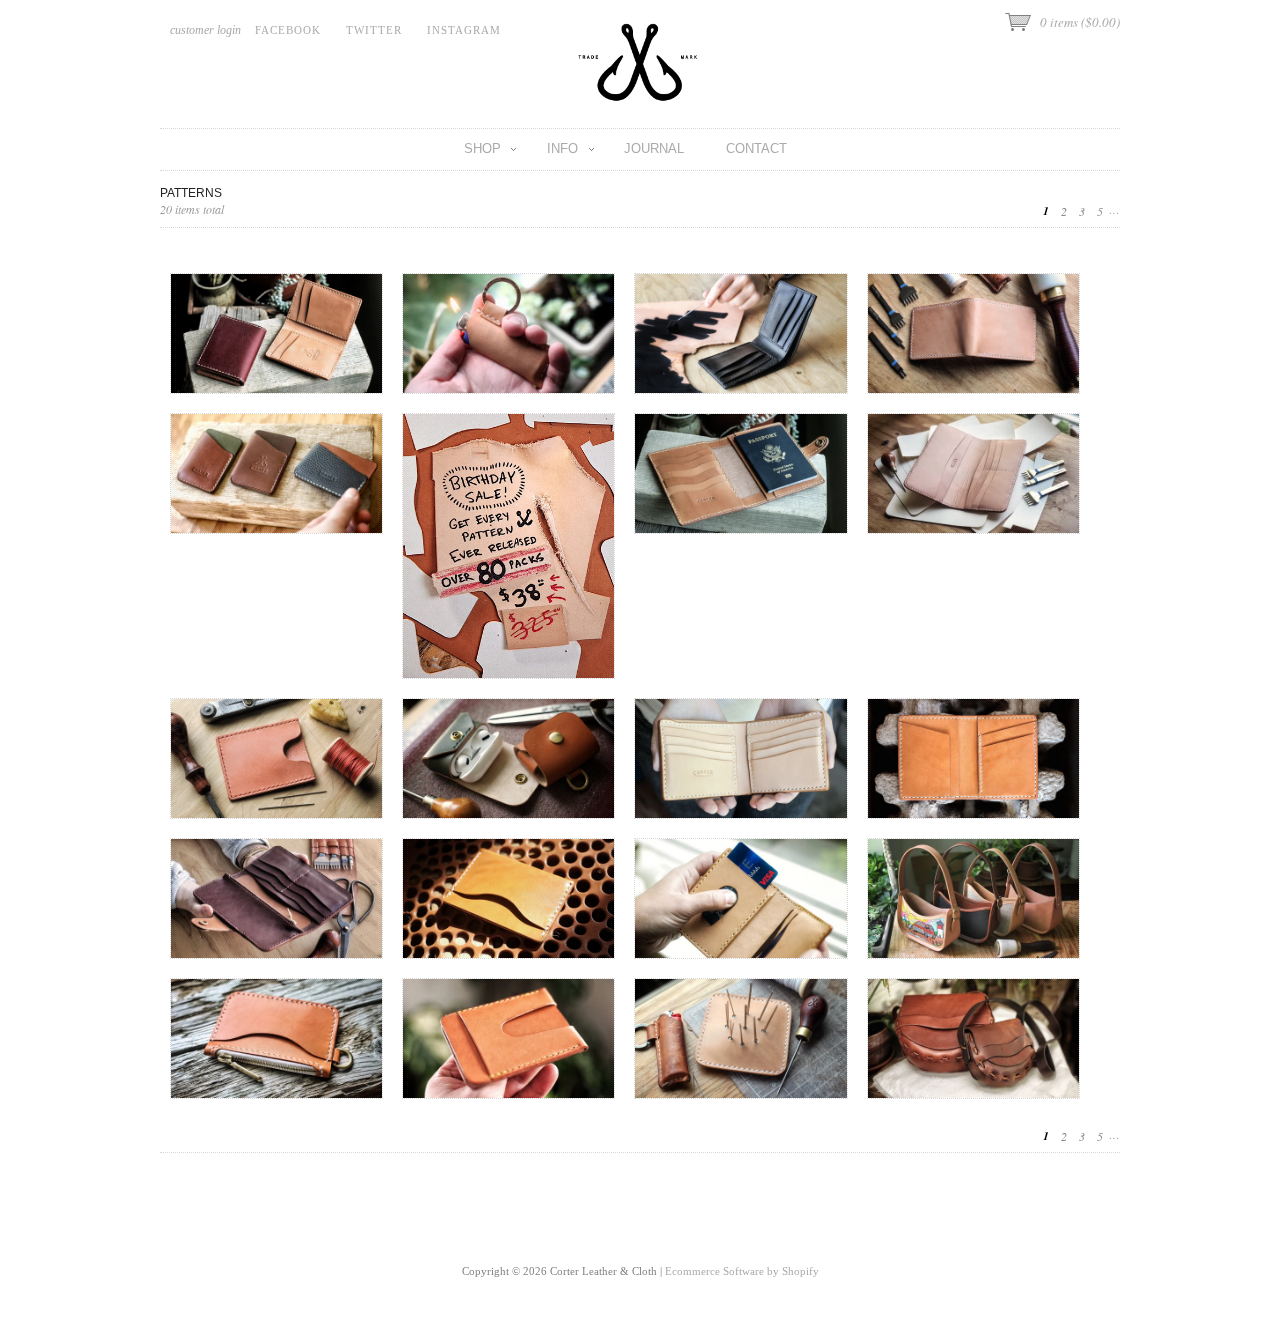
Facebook (288, 30)
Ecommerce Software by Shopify (742, 1271)
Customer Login (205, 30)
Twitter (374, 30)
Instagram (464, 30)
